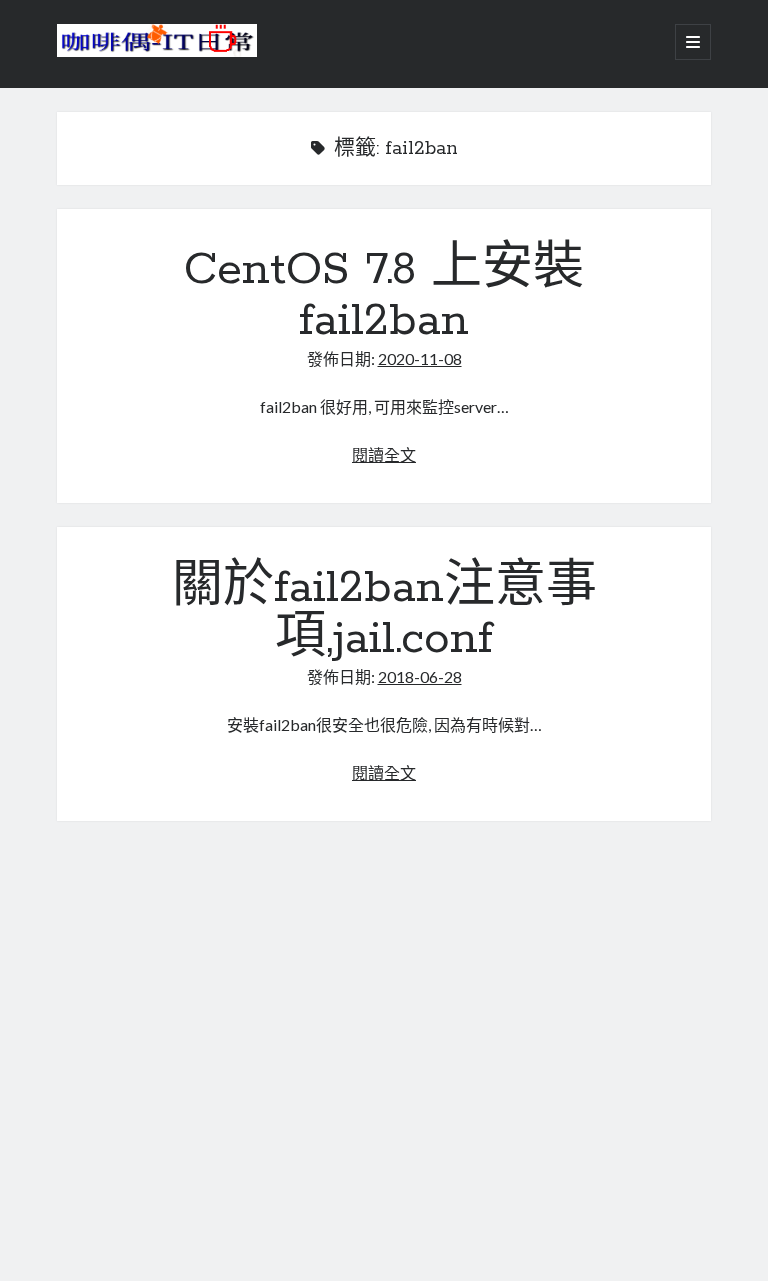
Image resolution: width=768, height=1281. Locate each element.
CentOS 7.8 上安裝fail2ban (384, 295)
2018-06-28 (420, 676)
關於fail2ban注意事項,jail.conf (384, 613)
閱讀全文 (384, 454)
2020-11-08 (420, 358)
